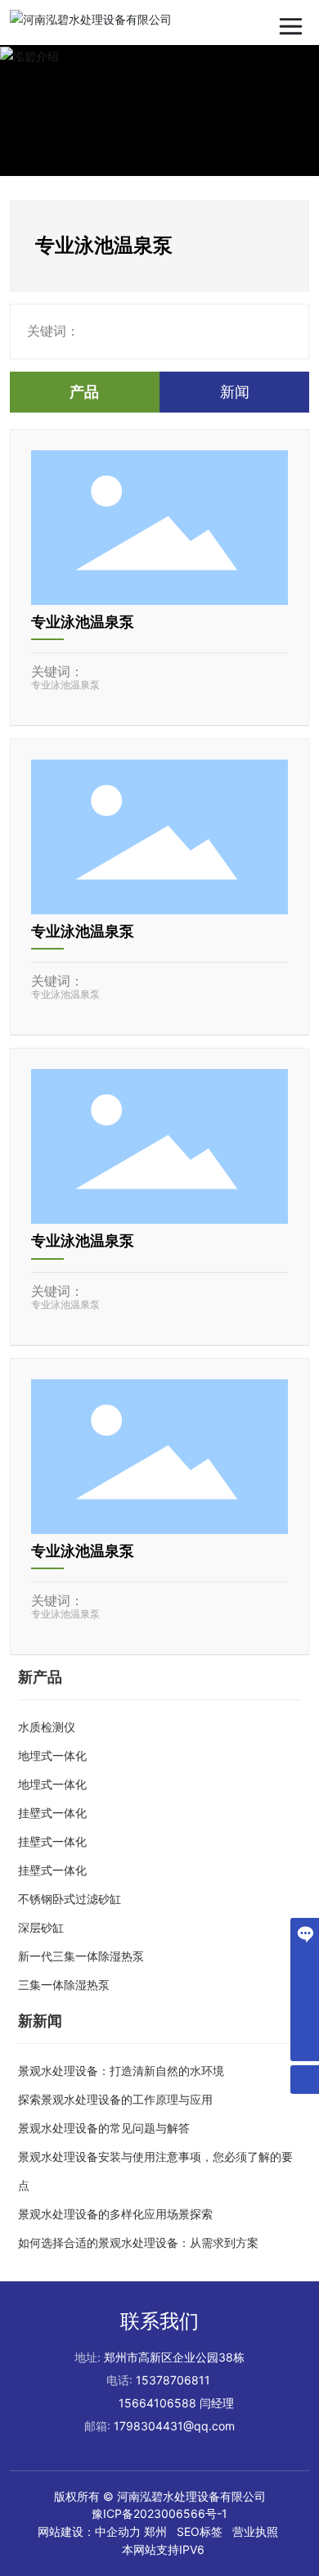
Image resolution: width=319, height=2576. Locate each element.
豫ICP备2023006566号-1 (159, 2513)
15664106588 (157, 2403)
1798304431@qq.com (174, 2426)
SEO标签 (200, 2531)
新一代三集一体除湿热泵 (81, 1956)
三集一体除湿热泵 (64, 1985)
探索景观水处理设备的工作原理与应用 (115, 2099)
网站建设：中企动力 (89, 2531)
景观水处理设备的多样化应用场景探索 (115, 2214)
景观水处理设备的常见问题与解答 (104, 2128)
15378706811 (173, 2380)
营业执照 (255, 2531)
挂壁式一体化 (52, 1813)
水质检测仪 (47, 1727)
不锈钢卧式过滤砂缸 (70, 1899)
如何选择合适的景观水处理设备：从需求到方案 (138, 2242)
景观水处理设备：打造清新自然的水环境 (121, 2071)
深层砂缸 (41, 1927)
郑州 (155, 2531)
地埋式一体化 (52, 1755)
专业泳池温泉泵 (83, 622)
